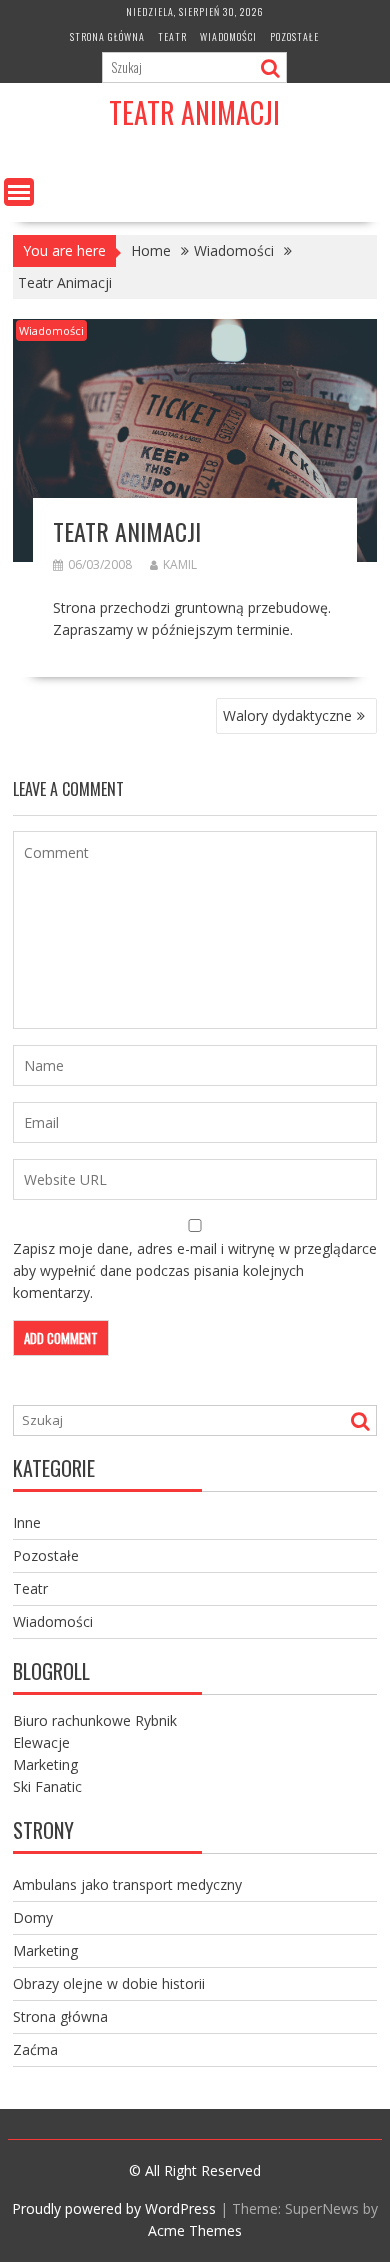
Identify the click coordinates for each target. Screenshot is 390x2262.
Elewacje (41, 1742)
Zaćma (35, 2049)
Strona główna (107, 36)
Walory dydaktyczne (287, 715)
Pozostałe (294, 36)
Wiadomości (228, 36)
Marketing (45, 1764)
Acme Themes (195, 2230)
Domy (33, 1917)
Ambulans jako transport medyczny (127, 1884)
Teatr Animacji (194, 112)
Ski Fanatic (47, 1786)
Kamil (180, 564)
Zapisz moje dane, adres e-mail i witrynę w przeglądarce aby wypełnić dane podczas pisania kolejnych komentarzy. (195, 1270)
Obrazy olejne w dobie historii (109, 1983)
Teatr (172, 36)
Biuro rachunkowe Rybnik (95, 1720)
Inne (27, 1522)
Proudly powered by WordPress (114, 2208)
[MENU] (19, 192)
